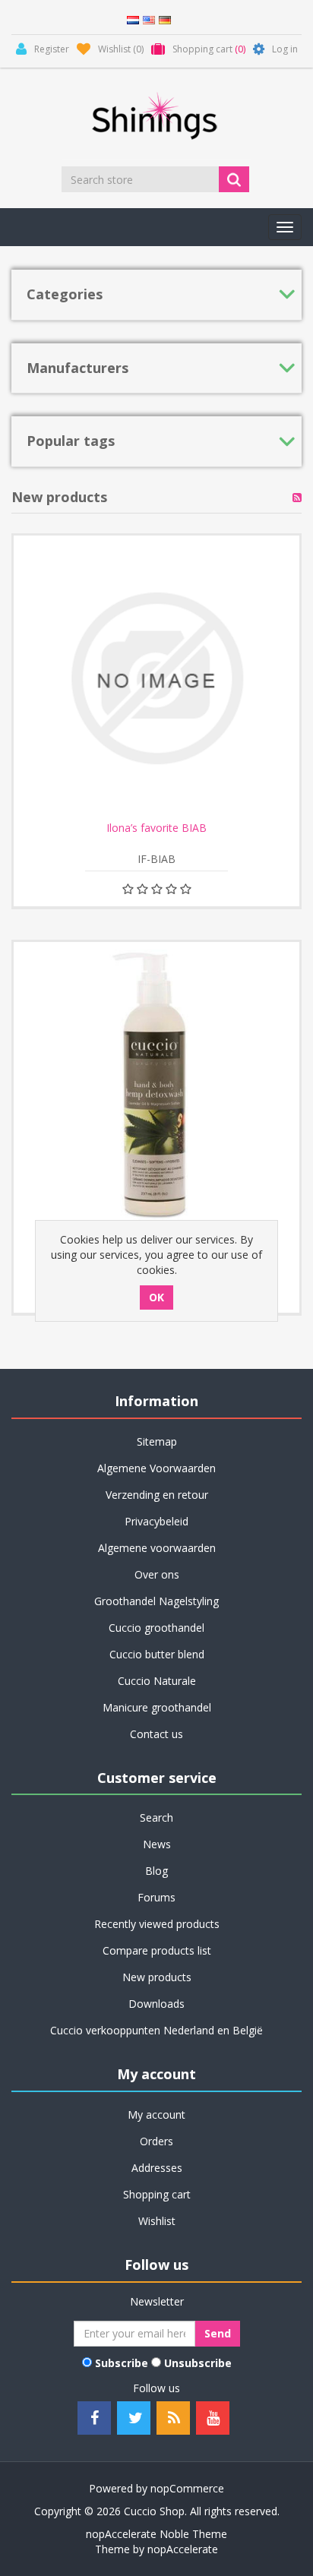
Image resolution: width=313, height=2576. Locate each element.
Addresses (157, 2168)
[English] (149, 19)
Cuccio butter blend (157, 1654)
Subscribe (122, 2363)
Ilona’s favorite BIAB (156, 828)
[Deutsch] (165, 19)
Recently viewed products (157, 1924)
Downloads (156, 2004)
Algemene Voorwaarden (156, 1468)
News (157, 1844)
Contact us (156, 1734)
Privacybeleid (156, 1521)
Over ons (157, 1574)
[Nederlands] (133, 19)
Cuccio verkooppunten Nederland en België (156, 2030)
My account (156, 2115)
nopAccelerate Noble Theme (156, 2534)
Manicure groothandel (157, 1707)
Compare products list (157, 1950)
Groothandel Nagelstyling (156, 1601)
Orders (156, 2141)
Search (156, 1817)
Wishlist (157, 2221)
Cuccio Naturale (157, 1681)
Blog (156, 1871)
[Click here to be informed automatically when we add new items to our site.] (297, 498)
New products (157, 1977)
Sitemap (157, 1441)
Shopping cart (157, 2194)
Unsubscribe (198, 2363)
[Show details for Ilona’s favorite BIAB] (156, 678)
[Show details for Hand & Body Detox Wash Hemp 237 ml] (156, 1085)
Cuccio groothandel (156, 1628)
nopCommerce (187, 2488)
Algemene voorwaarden (157, 1548)
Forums (156, 1897)
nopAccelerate (183, 2549)
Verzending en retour (157, 1495)
